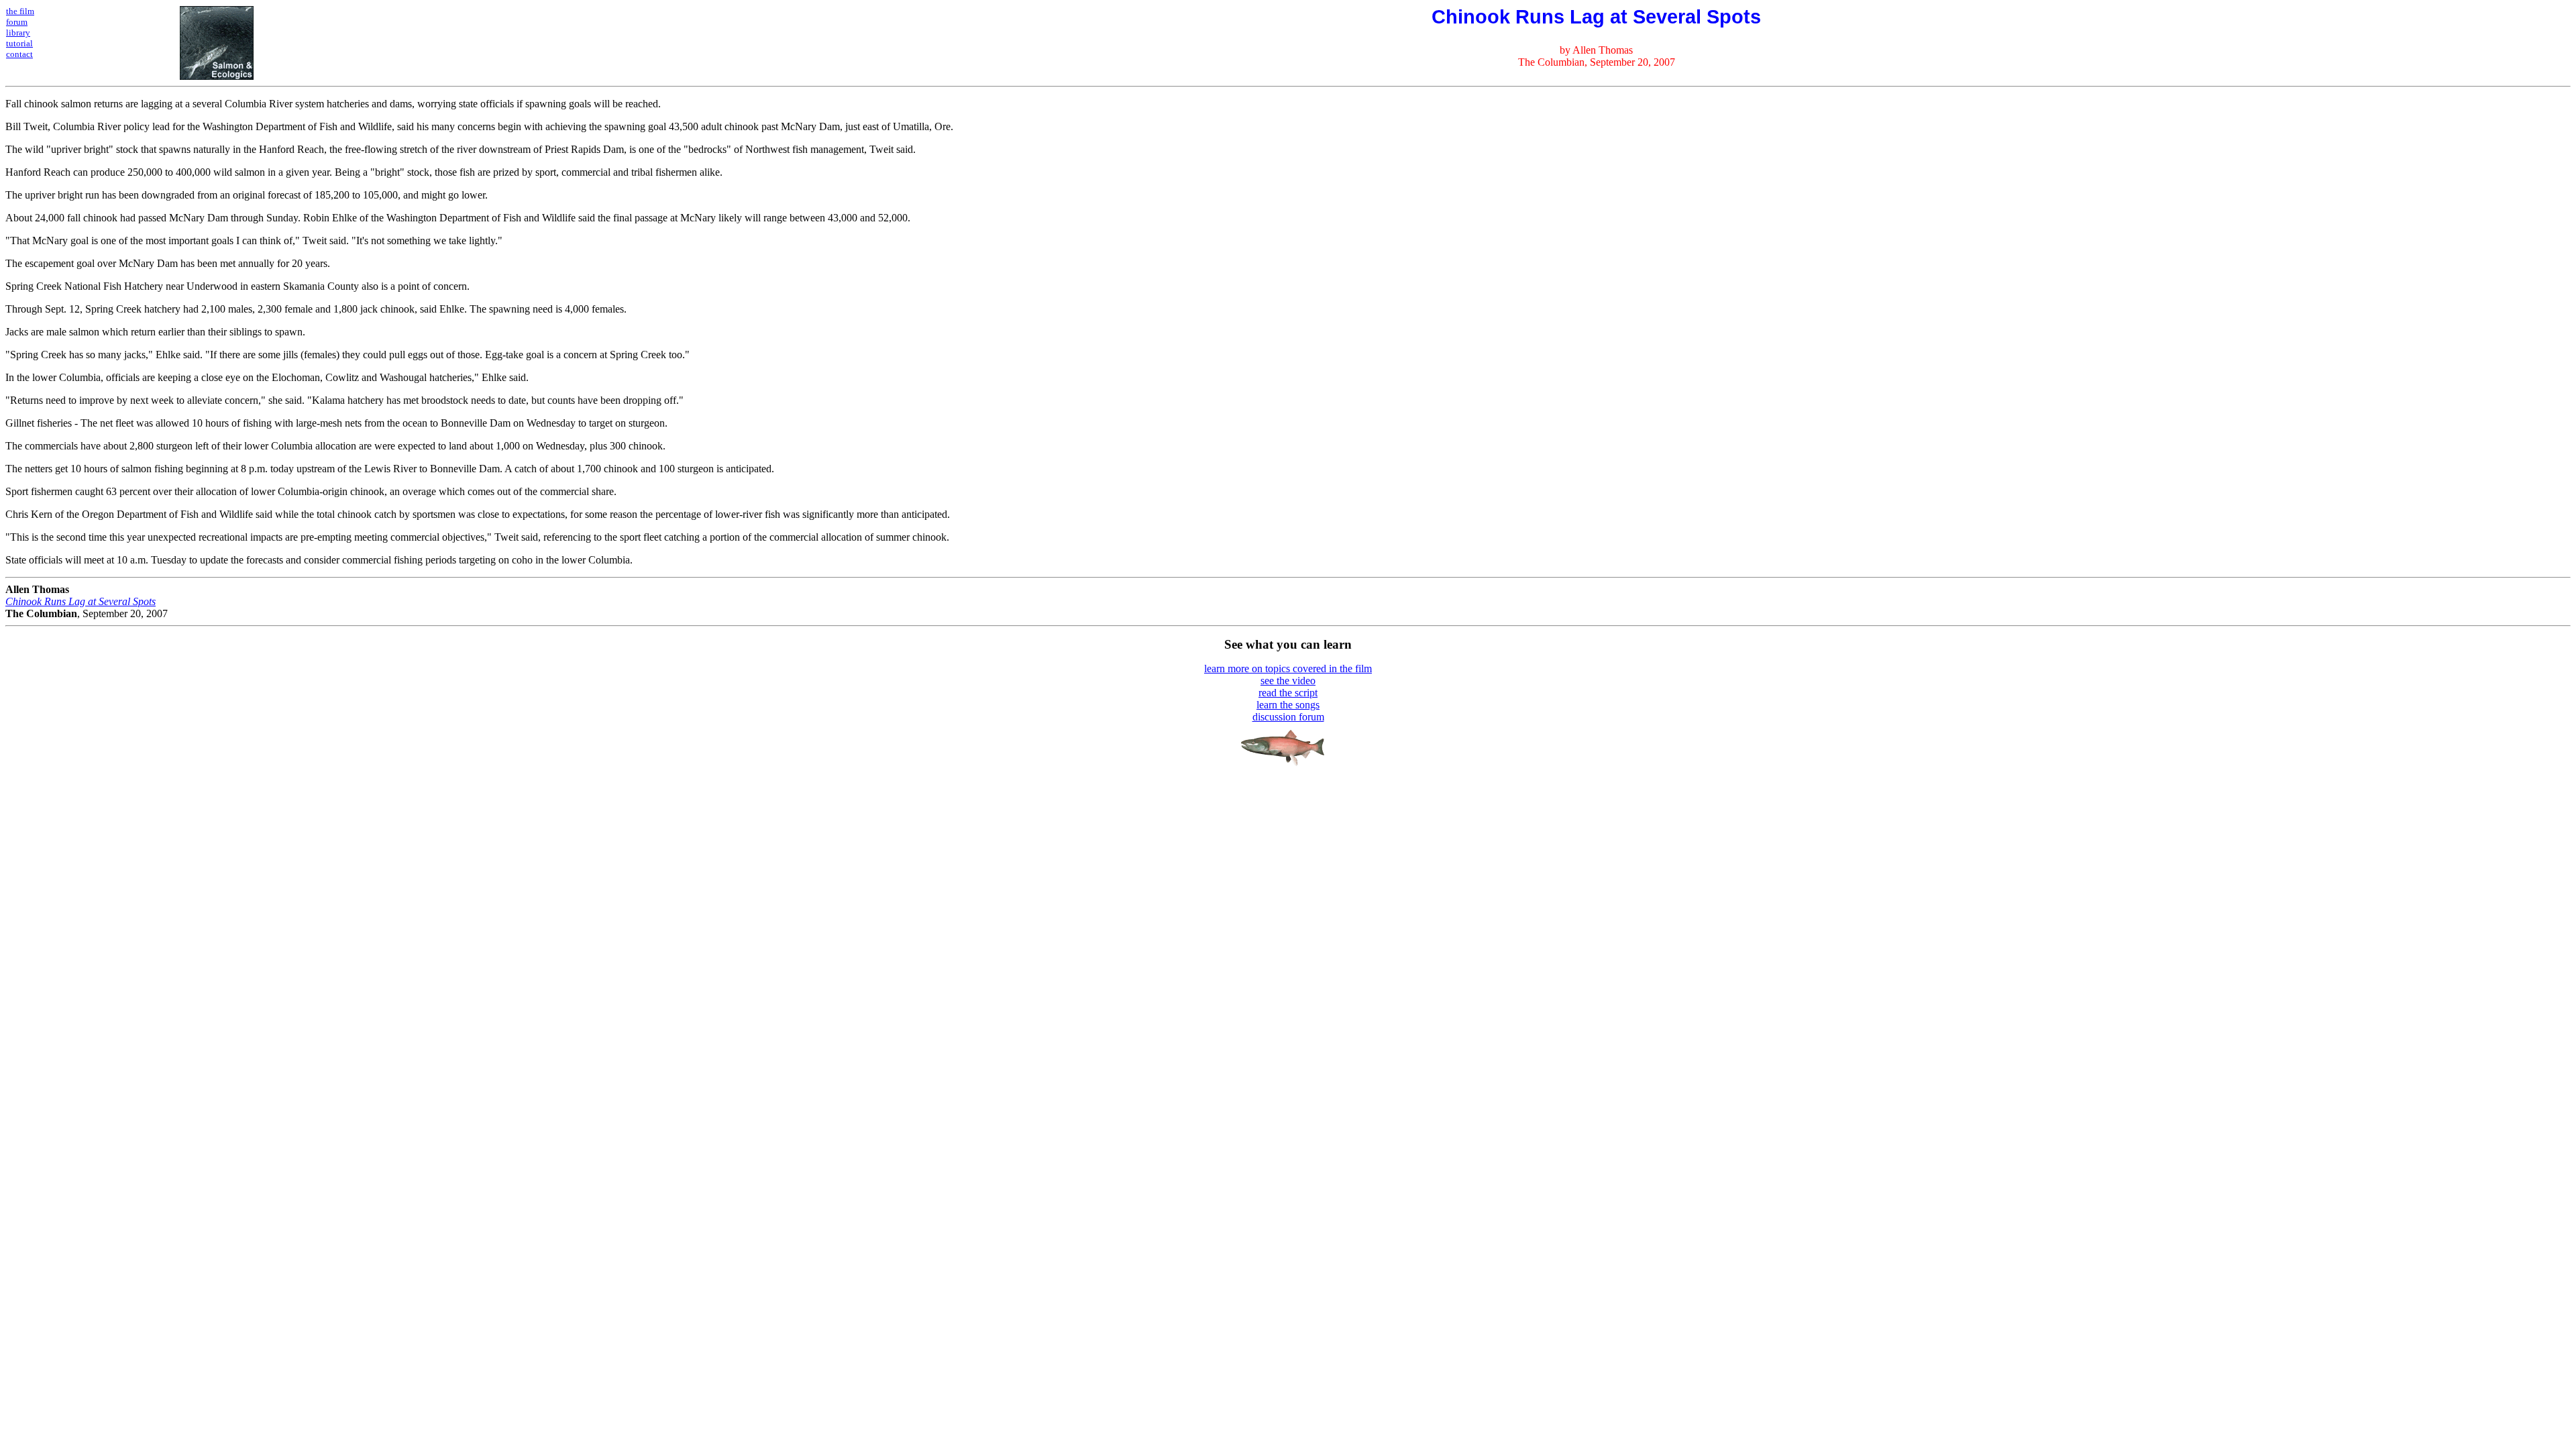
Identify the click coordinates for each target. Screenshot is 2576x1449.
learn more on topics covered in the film (1288, 668)
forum (17, 22)
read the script (1288, 693)
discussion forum (1288, 717)
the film (20, 11)
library (18, 33)
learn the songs (1288, 705)
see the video (1288, 681)
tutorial (19, 43)
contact (19, 54)
